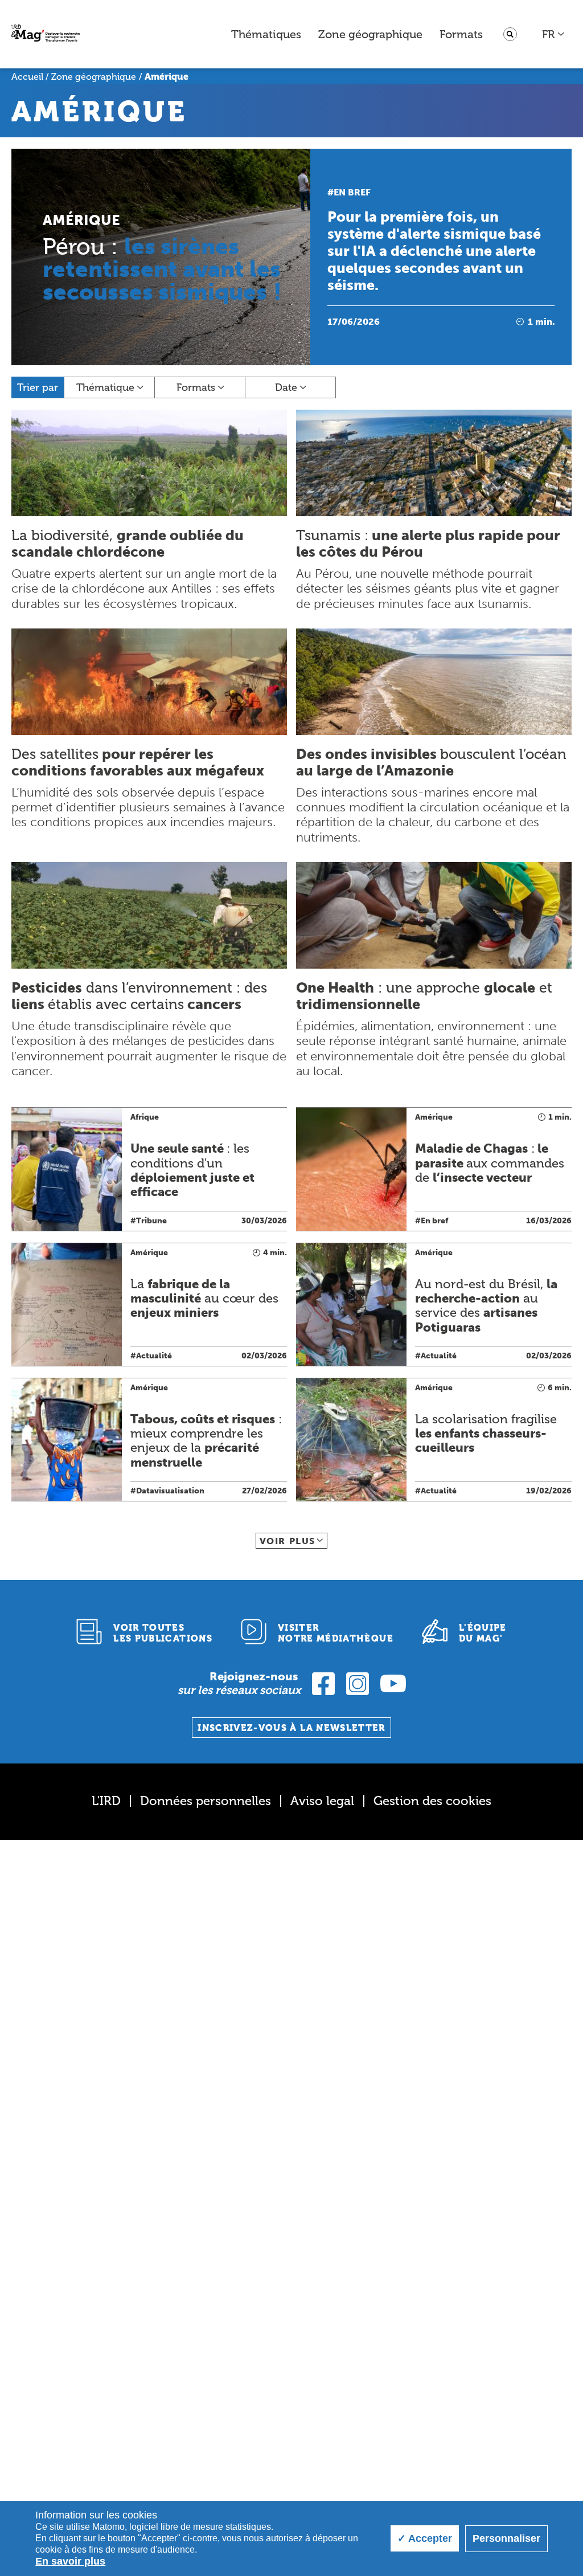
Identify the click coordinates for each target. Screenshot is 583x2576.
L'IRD (106, 1801)
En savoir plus (70, 2561)
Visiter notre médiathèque (336, 1633)
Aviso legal (322, 1801)
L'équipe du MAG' (483, 1633)
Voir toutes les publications (163, 1633)
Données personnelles (206, 1801)
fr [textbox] (548, 34)
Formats (461, 34)
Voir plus (288, 1541)
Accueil (27, 77)
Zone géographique (370, 34)
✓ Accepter (425, 2538)
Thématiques (266, 34)
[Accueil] (46, 34)
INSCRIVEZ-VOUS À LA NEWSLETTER (291, 1728)
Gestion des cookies (432, 1801)
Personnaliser (506, 2538)
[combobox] (554, 34)
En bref (352, 192)
